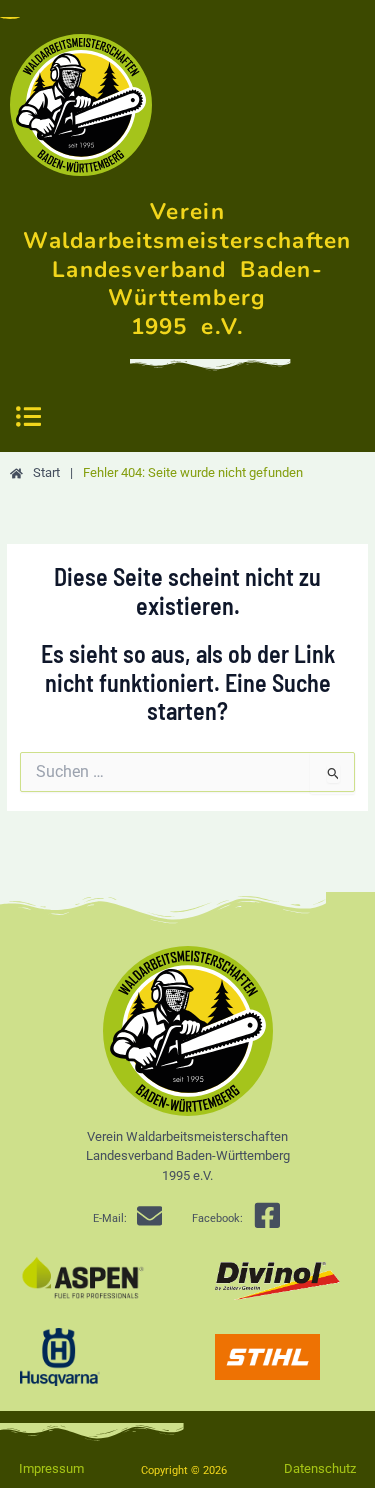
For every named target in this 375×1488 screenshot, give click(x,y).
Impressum (51, 1468)
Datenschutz (320, 1468)
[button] (28, 418)
